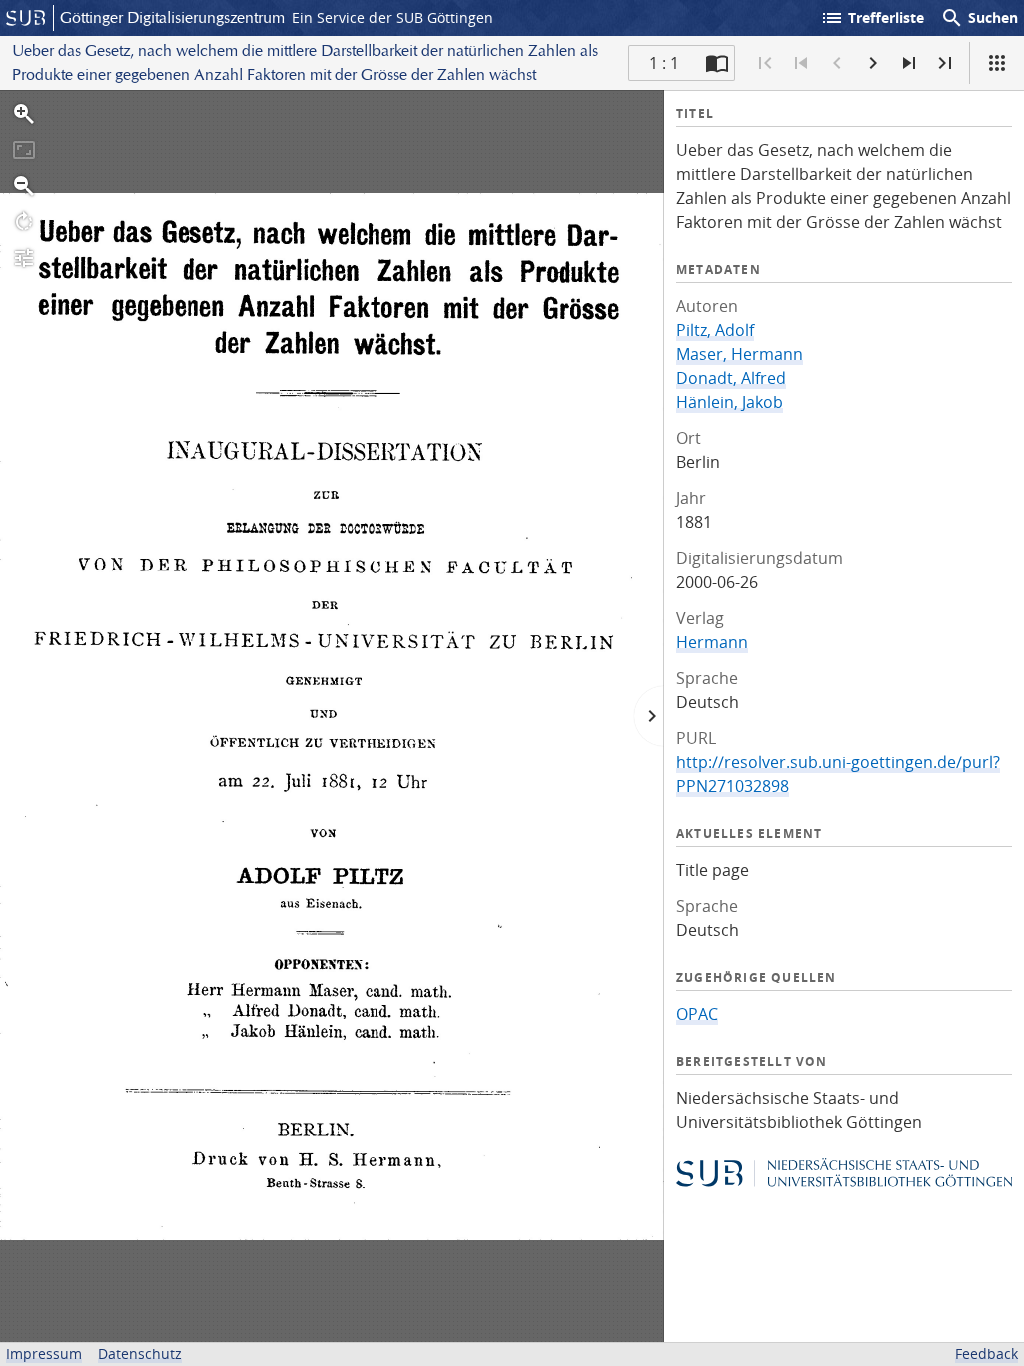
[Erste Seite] (765, 63)
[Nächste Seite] (873, 63)
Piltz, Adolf (715, 330)
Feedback (986, 1353)
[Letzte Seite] (945, 63)
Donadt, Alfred (731, 378)
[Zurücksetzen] (24, 150)
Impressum (44, 1353)
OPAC (697, 1014)
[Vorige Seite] (837, 63)
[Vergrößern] (24, 114)
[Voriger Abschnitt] (801, 63)
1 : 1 (664, 63)
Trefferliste (872, 18)
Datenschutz (140, 1353)
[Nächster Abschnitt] (909, 63)
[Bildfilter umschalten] (24, 258)
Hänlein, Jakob (729, 402)
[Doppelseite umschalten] (717, 63)
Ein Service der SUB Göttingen (392, 17)
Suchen (979, 18)
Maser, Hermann (739, 354)
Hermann (712, 642)
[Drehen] (24, 222)
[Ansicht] (997, 63)
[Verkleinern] (24, 186)
